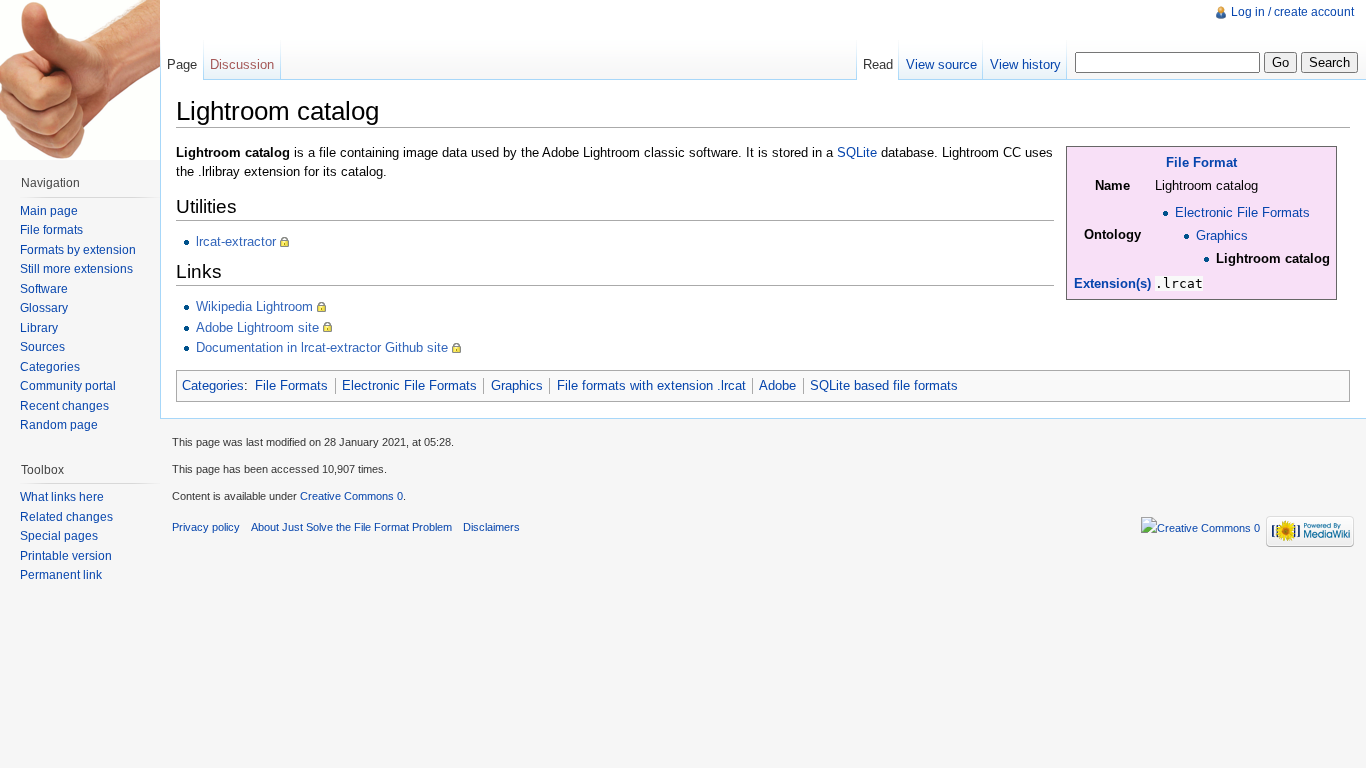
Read (878, 64)
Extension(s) (1112, 283)
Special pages (59, 536)
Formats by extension (78, 250)
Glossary (44, 308)
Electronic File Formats (1242, 212)
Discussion (242, 64)
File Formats (291, 385)
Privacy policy (206, 527)
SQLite (857, 152)
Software (44, 289)
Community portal (68, 386)
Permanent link (61, 575)
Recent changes (64, 406)
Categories (213, 385)
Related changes (66, 517)
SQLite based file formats (884, 385)
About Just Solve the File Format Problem (351, 527)
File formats (51, 230)
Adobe (777, 385)
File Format (1201, 162)
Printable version (66, 556)
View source (941, 64)
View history (1025, 64)
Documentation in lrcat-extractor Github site (322, 347)
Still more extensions (76, 269)
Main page (49, 211)
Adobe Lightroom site (257, 327)
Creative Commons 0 (351, 496)
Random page (59, 425)
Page (182, 64)
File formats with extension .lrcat (651, 385)
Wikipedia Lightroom (254, 306)
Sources (42, 347)
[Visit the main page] (80, 80)
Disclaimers (491, 527)
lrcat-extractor (236, 241)
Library (39, 328)
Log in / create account (1292, 12)
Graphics (1222, 235)
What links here (62, 497)
